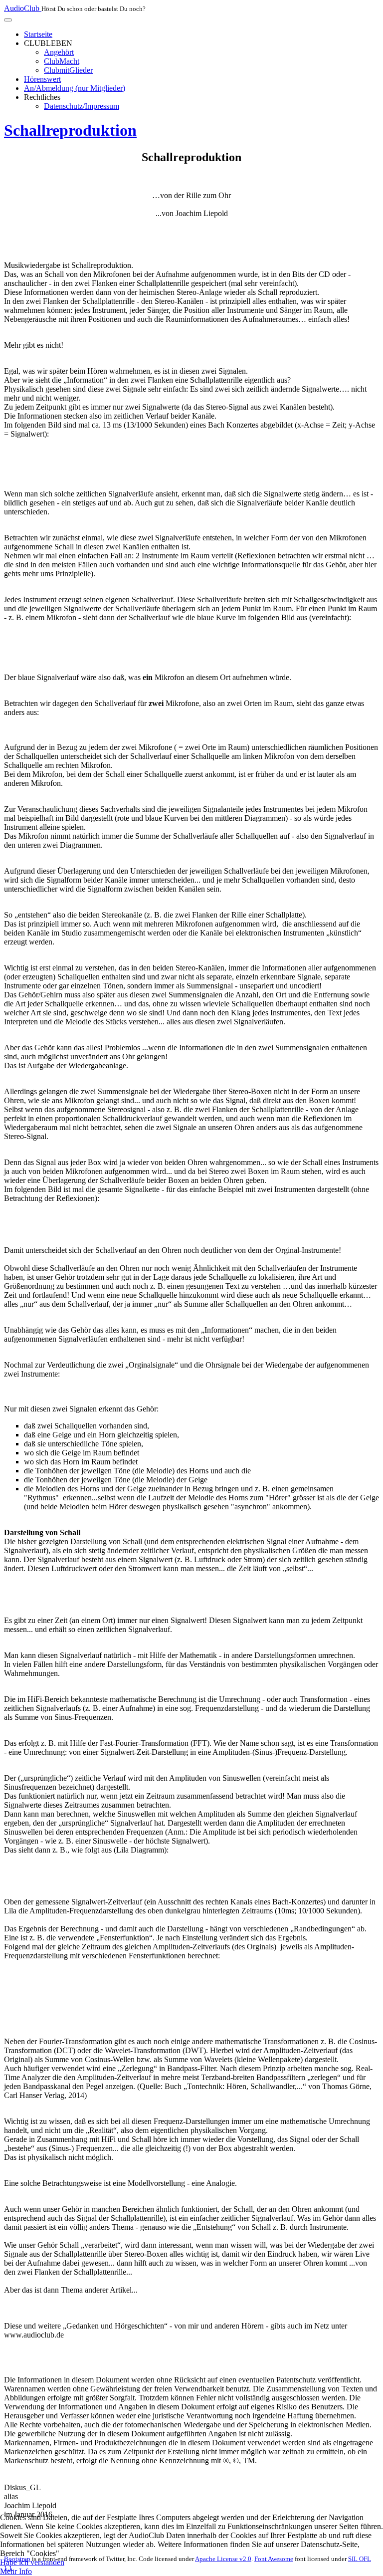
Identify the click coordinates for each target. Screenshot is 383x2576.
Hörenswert (42, 79)
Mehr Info (16, 2571)
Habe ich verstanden (32, 2562)
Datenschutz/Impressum (82, 106)
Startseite (38, 34)
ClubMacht (62, 61)
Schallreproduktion (70, 130)
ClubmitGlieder (68, 70)
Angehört (59, 52)
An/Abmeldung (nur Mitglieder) (75, 88)
